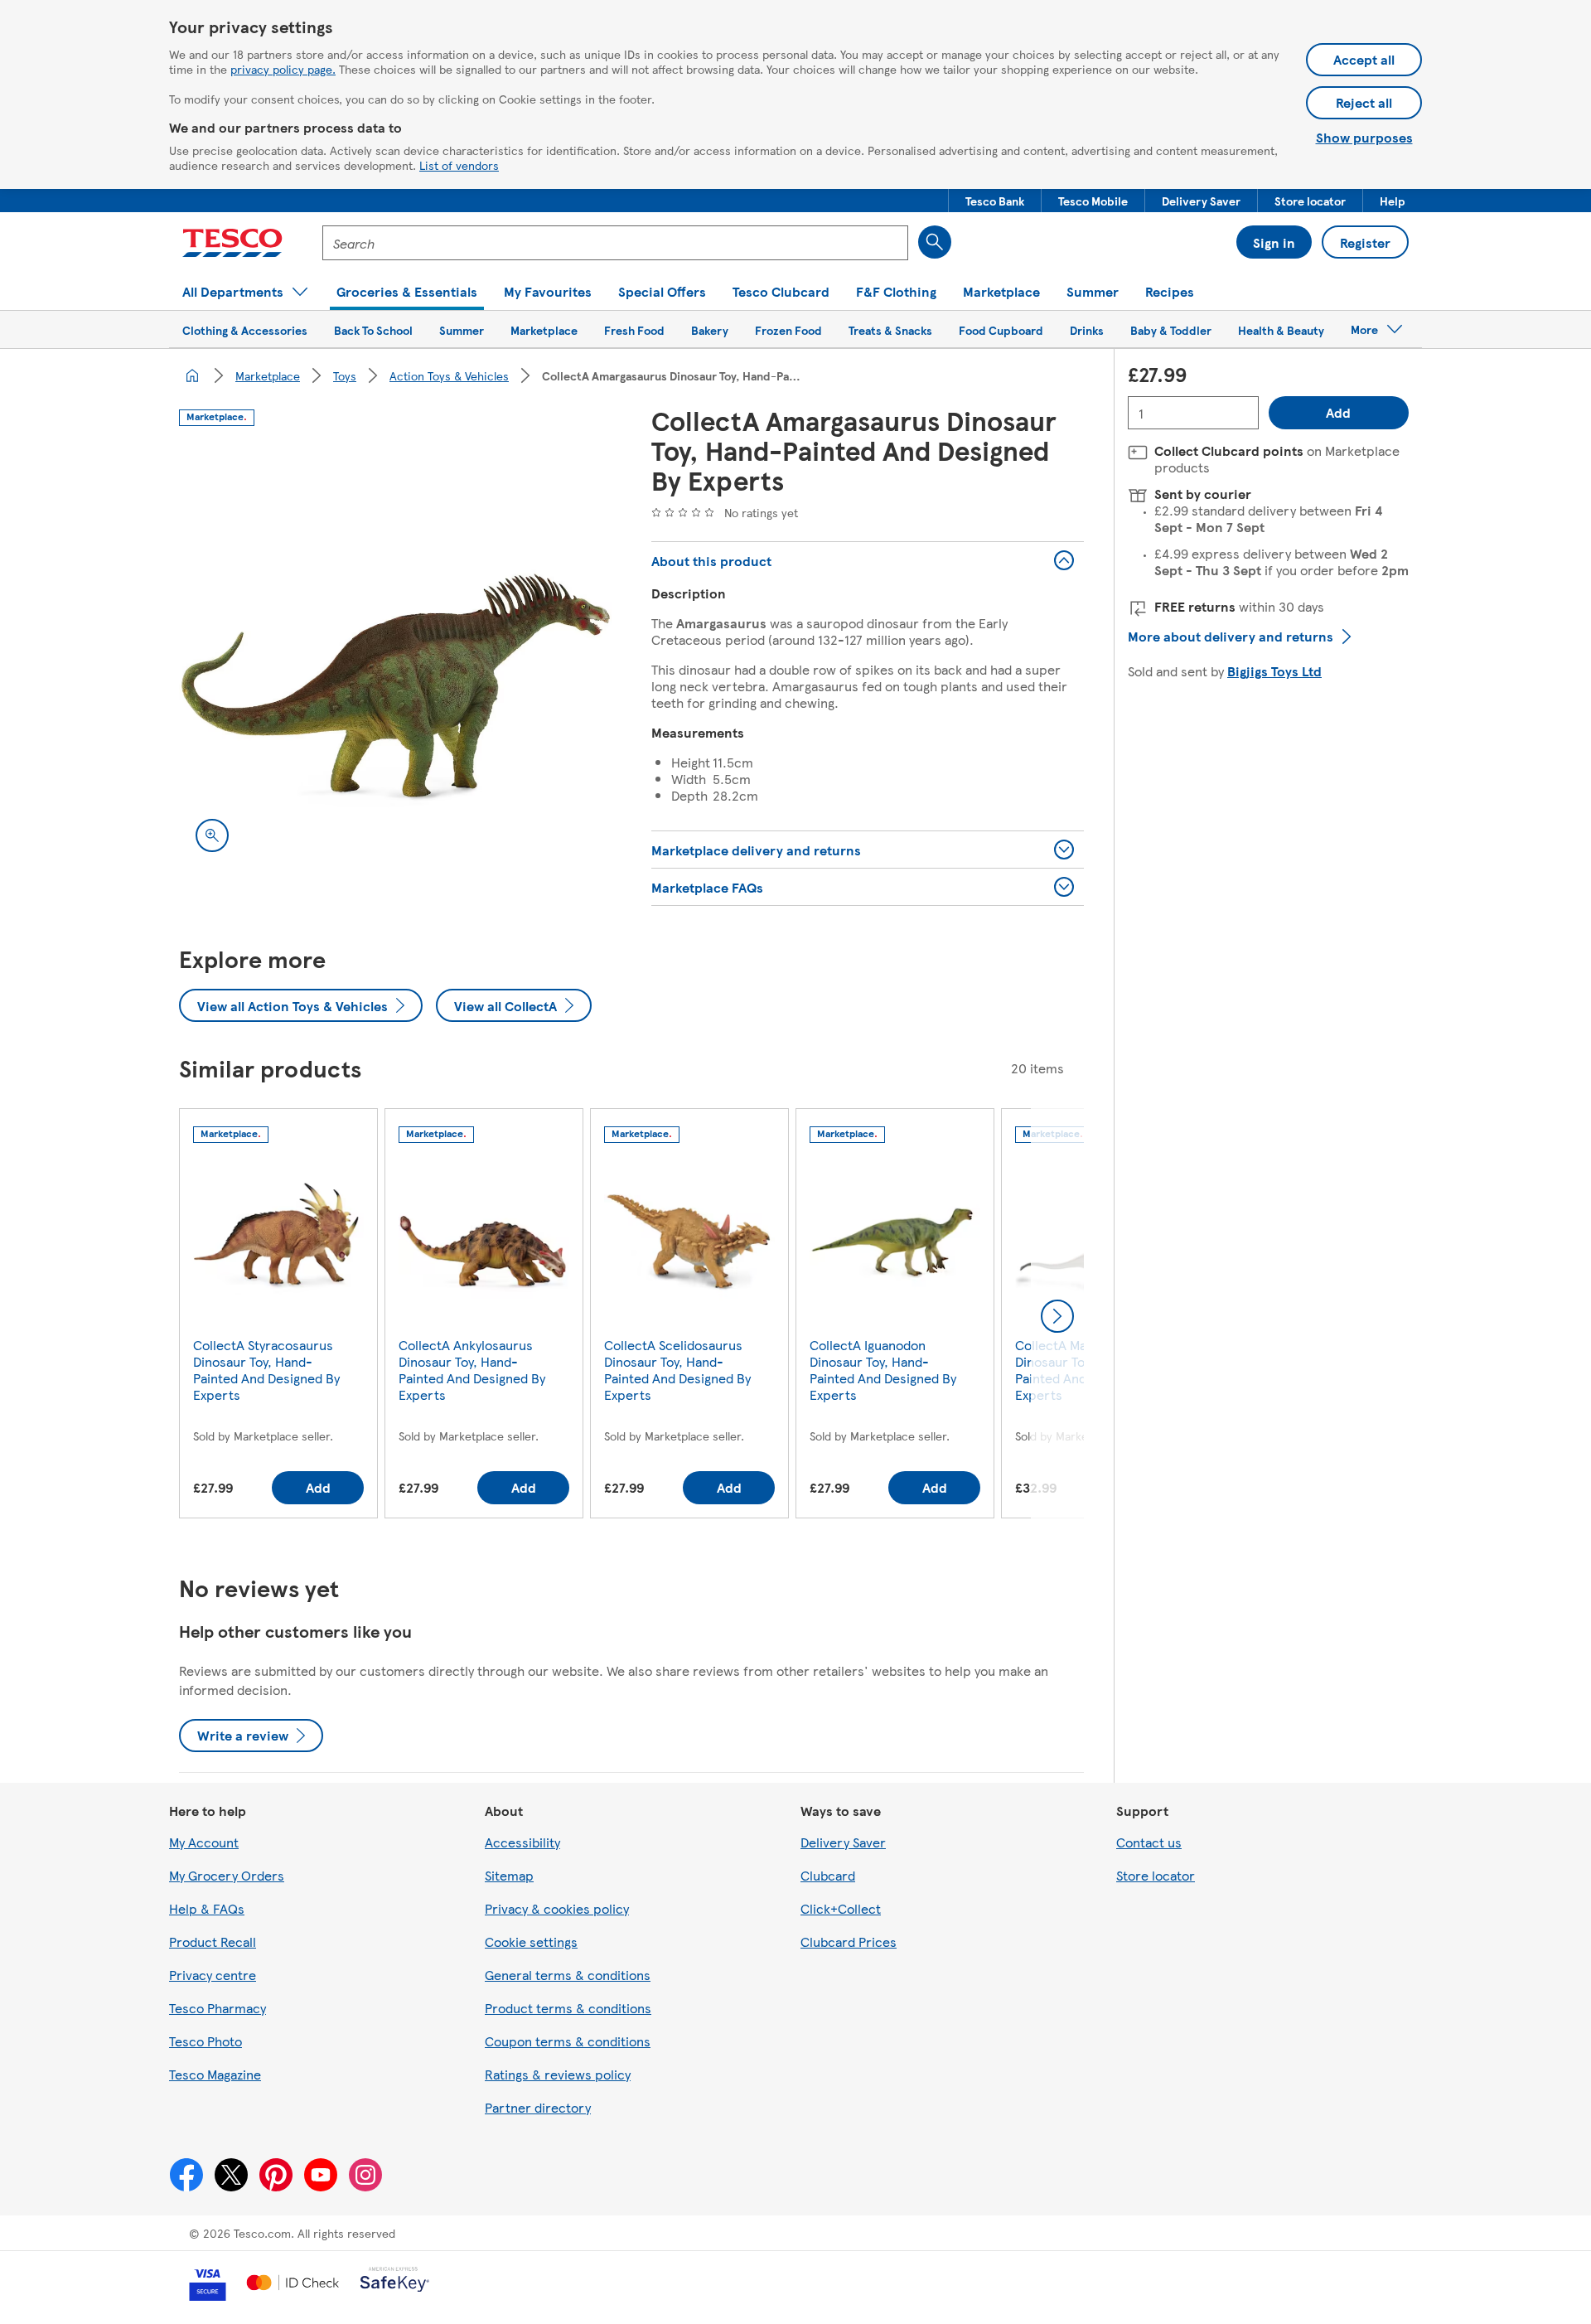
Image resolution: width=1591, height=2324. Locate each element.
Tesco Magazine (215, 2074)
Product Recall (213, 1942)
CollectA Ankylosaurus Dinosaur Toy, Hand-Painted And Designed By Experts (472, 1370)
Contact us (1149, 1842)
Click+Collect (841, 1908)
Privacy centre (213, 1975)
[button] (995, 201)
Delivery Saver (843, 1842)
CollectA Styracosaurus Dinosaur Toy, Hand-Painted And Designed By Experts (266, 1370)
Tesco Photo (206, 2041)
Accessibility (522, 1842)
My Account (204, 1842)
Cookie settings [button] (531, 1942)
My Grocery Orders (227, 1875)
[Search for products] (935, 242)
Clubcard (828, 1875)
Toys (345, 375)
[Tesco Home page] (232, 243)
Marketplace (268, 375)
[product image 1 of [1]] (395, 652)
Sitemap (509, 1875)
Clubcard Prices (849, 1942)
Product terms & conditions (568, 2008)
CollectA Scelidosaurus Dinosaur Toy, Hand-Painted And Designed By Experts (677, 1370)
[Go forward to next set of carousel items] (1057, 1316)
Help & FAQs (207, 1908)
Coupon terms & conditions (568, 2041)
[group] (278, 1317)
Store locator (1156, 1875)
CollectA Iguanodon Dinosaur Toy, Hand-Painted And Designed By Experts (883, 1370)
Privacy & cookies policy (557, 1908)
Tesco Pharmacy (218, 2008)
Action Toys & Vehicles (449, 375)
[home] (192, 375)
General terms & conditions (568, 1975)
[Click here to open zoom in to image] (212, 835)
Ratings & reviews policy (558, 2074)
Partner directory (538, 2107)
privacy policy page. (283, 69)
